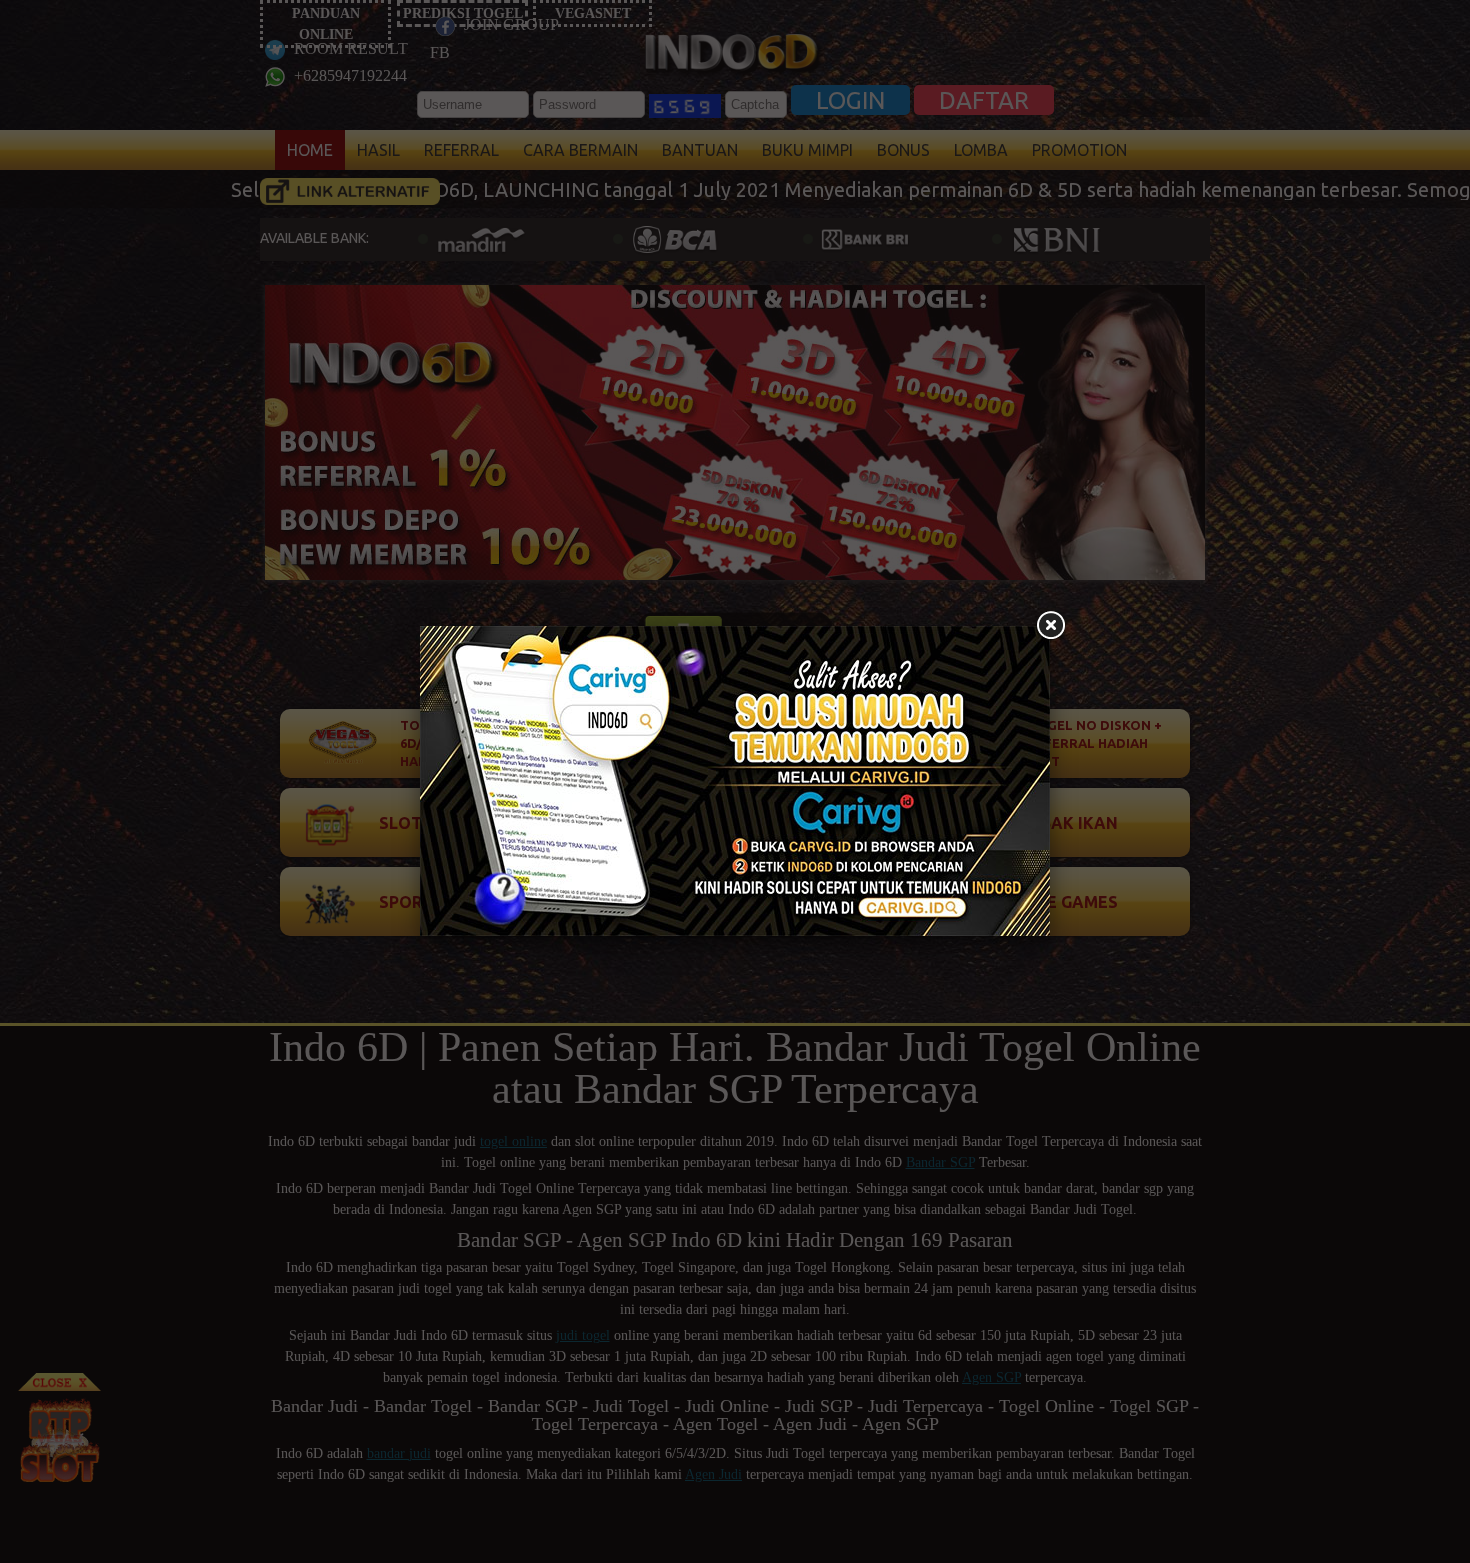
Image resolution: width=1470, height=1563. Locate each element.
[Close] (1050, 626)
